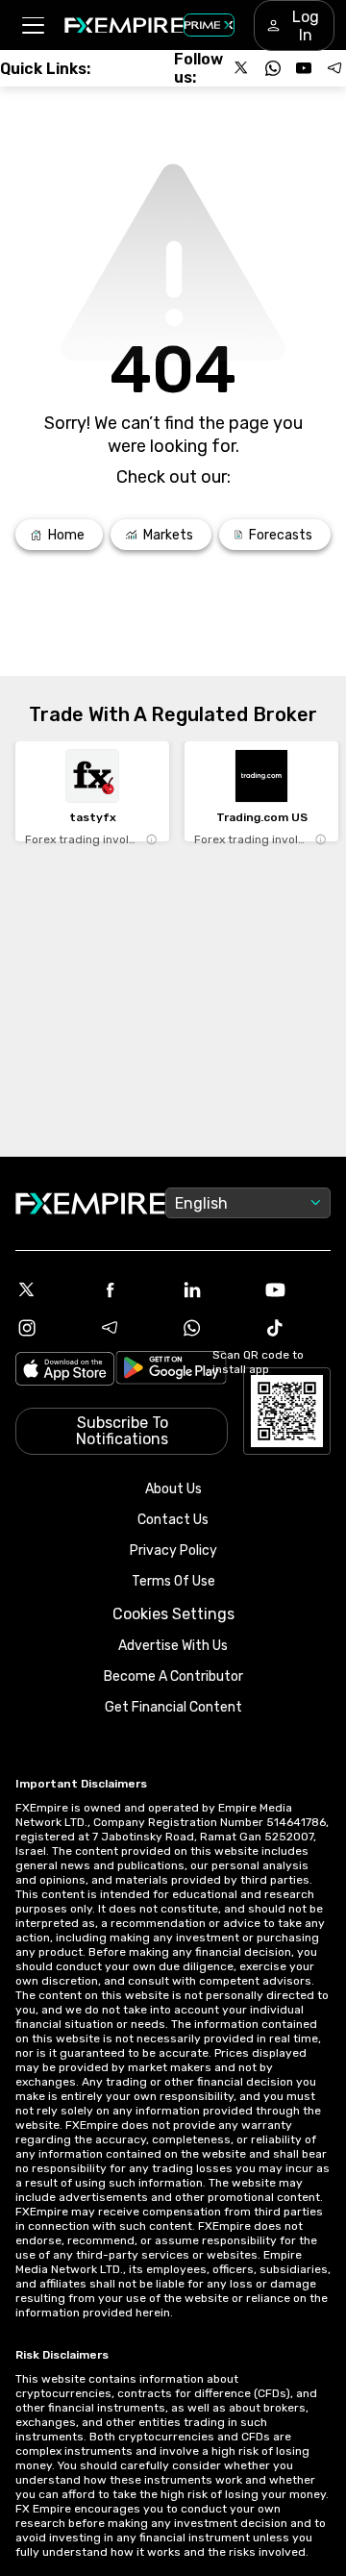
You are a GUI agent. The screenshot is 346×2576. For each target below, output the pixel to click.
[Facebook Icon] (132, 1289)
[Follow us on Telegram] (334, 68)
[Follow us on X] (242, 68)
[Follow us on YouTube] (304, 68)
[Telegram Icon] (132, 1328)
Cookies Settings (173, 1614)
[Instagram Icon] (49, 1328)
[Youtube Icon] (297, 1289)
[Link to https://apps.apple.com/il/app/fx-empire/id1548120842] (65, 1371)
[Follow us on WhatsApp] (273, 68)
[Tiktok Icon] (297, 1328)
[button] (32, 25)
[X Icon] (49, 1289)
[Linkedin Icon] (214, 1289)
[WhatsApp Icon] (214, 1328)
